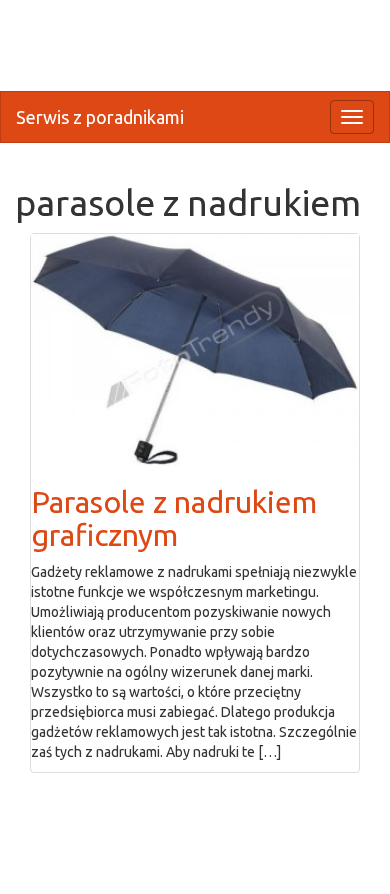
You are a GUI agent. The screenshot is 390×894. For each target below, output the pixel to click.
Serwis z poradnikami (100, 117)
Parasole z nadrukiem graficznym (174, 518)
